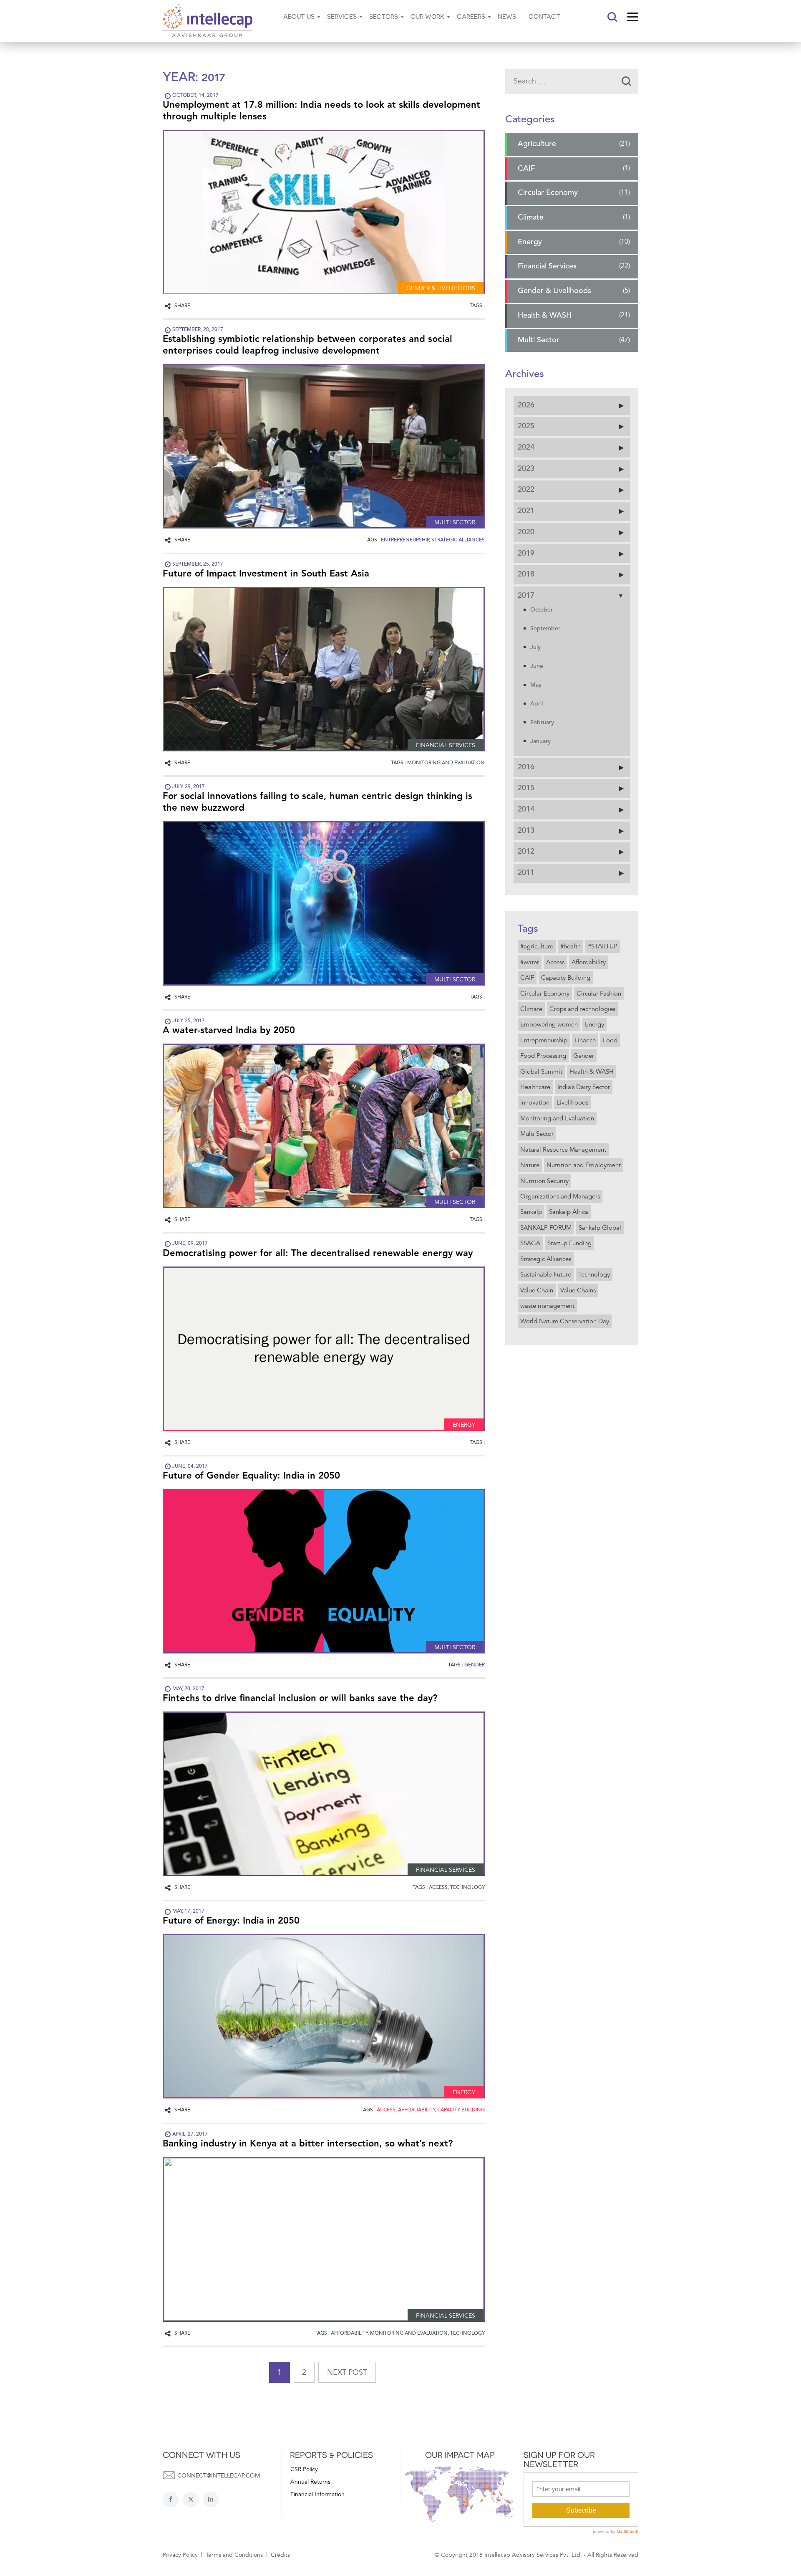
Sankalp (531, 1212)
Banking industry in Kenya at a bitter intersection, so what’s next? (308, 2144)
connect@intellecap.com (219, 2476)
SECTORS (384, 16)
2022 (526, 490)
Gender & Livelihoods (554, 291)
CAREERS (471, 16)
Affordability (589, 962)
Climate (531, 217)
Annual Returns (310, 2482)
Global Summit (541, 1072)
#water (530, 962)
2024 (526, 447)
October (542, 610)
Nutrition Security (544, 1181)
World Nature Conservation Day (565, 1322)
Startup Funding (569, 1243)
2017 (526, 596)
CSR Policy (304, 2469)
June (537, 666)
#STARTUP (603, 946)
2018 (526, 574)
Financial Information (317, 2494)
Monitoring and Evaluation (557, 1118)
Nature (530, 1165)
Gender (584, 1056)
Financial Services (547, 267)
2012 (526, 852)
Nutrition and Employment (584, 1165)
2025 (526, 427)
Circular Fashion (599, 993)
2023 (526, 469)
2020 (526, 532)
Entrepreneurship (544, 1040)
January (540, 741)
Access (555, 962)
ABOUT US (299, 16)
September (545, 629)
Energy (530, 242)
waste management (547, 1306)
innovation (535, 1103)
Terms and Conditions (234, 2555)
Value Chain (537, 1290)
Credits (280, 2555)
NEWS (507, 16)
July (535, 647)
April (537, 704)
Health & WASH (545, 316)
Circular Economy (548, 193)
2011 (526, 873)
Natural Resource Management (563, 1150)
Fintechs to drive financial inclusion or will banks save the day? (300, 1699)
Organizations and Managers (560, 1196)
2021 (526, 511)
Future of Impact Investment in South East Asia (266, 574)
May (536, 685)
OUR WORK (427, 16)
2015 (526, 789)
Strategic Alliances (546, 1259)
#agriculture (537, 946)
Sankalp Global (600, 1228)
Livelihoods (572, 1103)
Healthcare (535, 1087)
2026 (526, 405)
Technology (594, 1274)
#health (571, 946)
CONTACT (544, 16)
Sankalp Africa (569, 1212)
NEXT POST (347, 2372)
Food (610, 1040)
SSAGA (530, 1243)
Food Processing (543, 1056)
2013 (526, 831)
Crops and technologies (582, 1009)
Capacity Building (566, 978)
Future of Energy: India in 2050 (231, 1921)
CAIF (526, 169)
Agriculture (537, 144)
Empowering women (549, 1025)
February (542, 723)
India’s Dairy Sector (584, 1087)
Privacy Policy (180, 2555)
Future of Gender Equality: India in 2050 (251, 1476)
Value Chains (578, 1290)
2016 (526, 767)
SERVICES (342, 16)
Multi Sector (539, 340)
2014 (526, 809)
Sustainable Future (546, 1274)
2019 (526, 554)
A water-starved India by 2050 (229, 1031)
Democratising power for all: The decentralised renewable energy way (318, 1254)
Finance (585, 1040)
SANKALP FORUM (546, 1228)
